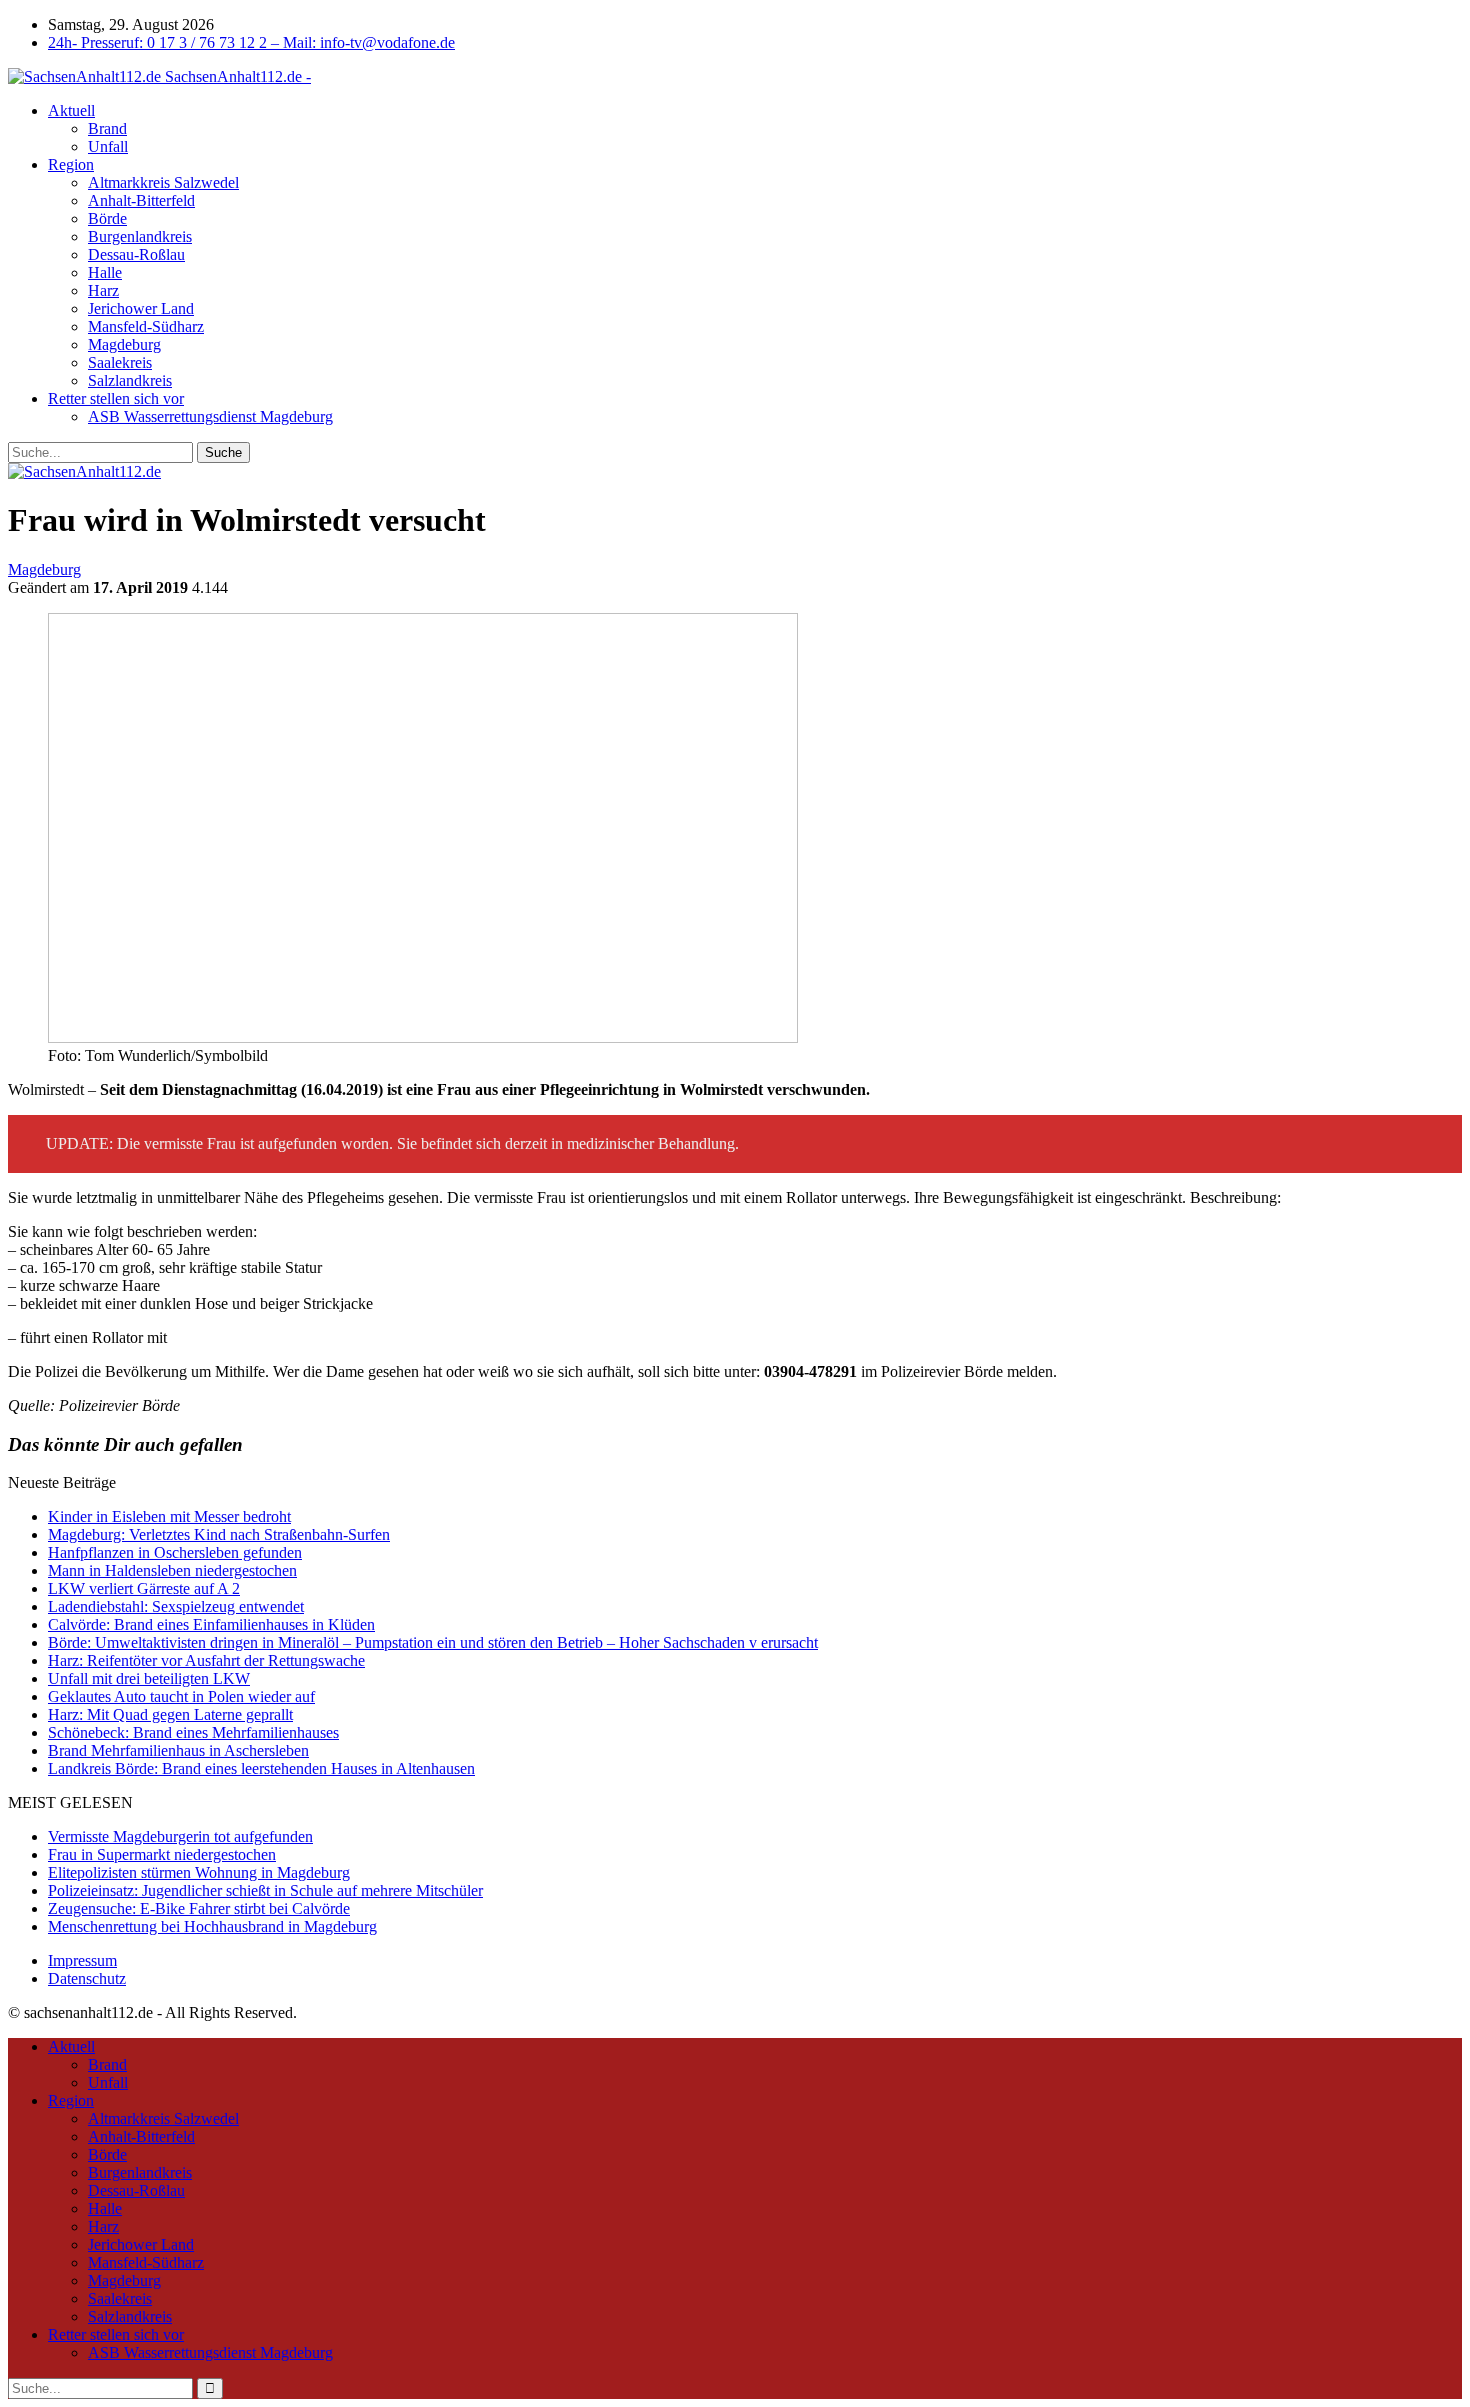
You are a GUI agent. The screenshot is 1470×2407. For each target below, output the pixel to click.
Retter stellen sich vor (116, 398)
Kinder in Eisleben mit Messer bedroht (169, 1516)
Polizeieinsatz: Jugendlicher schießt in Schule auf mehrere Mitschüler (265, 1890)
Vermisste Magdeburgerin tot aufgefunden (180, 1836)
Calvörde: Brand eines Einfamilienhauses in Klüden (211, 1624)
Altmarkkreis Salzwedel (163, 182)
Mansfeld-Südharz (146, 326)
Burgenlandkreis (140, 236)
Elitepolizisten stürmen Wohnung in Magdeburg (199, 1872)
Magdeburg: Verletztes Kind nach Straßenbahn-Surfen (219, 1534)
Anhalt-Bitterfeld (141, 200)
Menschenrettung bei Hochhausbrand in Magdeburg (212, 1926)
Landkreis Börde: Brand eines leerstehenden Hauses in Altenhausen (261, 1768)
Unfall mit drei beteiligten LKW (149, 1678)
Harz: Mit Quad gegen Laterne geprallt (170, 1714)
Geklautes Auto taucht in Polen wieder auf (181, 1696)
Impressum (82, 1960)
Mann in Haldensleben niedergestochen (172, 1570)
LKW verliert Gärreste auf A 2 (144, 1588)
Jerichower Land (141, 308)
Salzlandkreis (130, 380)
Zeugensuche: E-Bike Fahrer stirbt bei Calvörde (199, 1908)
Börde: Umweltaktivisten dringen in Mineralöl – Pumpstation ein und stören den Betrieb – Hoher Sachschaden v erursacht (433, 1642)
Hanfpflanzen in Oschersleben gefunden (175, 1552)
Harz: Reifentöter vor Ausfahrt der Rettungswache (206, 1660)
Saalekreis (120, 362)
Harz (103, 290)
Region (71, 164)
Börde (107, 218)
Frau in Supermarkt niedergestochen (162, 1854)
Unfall (108, 146)
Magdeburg (124, 344)
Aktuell (71, 110)
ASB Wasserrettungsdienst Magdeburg (210, 416)
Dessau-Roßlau (136, 254)
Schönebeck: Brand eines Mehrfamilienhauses (193, 1732)
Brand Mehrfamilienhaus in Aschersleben (178, 1750)
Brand (107, 128)
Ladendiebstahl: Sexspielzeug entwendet (176, 1606)
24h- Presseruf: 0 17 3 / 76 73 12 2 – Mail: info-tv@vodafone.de (251, 42)
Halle (105, 272)
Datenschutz (87, 1978)
